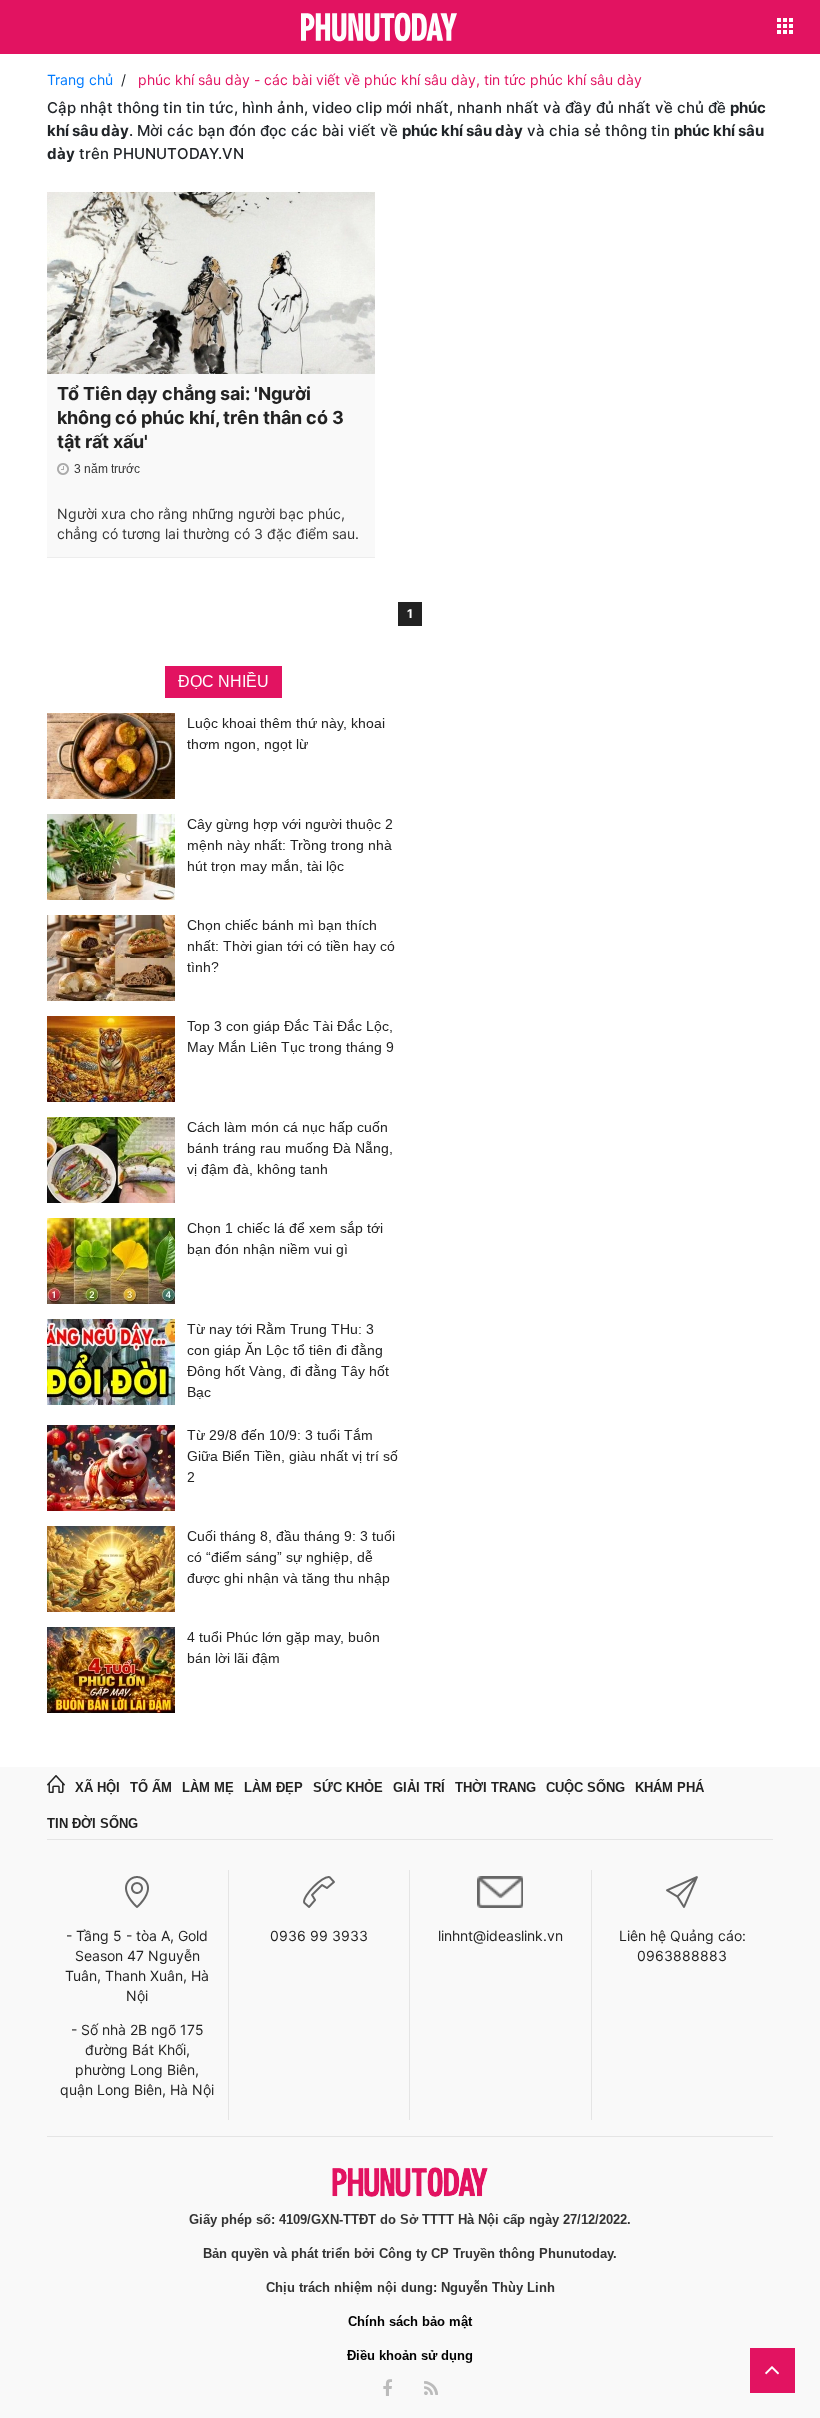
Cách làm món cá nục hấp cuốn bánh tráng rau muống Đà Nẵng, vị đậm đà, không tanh (290, 1148)
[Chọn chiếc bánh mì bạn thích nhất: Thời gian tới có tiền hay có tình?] (111, 958)
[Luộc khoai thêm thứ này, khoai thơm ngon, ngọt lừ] (111, 756)
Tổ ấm (151, 1787)
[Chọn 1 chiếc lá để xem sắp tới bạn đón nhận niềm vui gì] (111, 1261)
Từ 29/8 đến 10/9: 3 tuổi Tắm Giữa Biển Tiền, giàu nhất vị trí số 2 (292, 1456)
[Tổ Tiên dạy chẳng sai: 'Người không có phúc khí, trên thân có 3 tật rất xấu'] (211, 283)
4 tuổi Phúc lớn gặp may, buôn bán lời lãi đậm (283, 1647)
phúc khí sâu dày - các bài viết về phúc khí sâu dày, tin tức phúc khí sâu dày (390, 79)
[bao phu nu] (379, 28)
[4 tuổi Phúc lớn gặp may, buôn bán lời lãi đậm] (111, 1670)
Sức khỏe (348, 1787)
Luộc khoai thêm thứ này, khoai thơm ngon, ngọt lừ (286, 733)
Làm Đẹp (273, 1787)
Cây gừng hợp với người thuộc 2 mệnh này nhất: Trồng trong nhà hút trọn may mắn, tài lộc (290, 845)
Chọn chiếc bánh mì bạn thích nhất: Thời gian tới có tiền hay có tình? (291, 946)
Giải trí (419, 1787)
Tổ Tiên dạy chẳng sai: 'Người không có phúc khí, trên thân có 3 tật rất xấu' (200, 417)
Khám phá (669, 1787)
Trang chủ (80, 79)
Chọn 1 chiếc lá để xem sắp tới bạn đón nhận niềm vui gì (285, 1238)
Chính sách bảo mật (410, 2321)
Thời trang (495, 1787)
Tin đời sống (92, 1823)
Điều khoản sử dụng (410, 2355)
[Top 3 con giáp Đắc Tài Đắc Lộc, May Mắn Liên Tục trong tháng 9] (111, 1059)
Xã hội (97, 1787)
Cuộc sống (585, 1787)
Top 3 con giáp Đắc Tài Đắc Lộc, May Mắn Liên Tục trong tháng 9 (290, 1036)
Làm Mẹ (208, 1787)
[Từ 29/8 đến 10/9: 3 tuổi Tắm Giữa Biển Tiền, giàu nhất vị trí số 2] (111, 1468)
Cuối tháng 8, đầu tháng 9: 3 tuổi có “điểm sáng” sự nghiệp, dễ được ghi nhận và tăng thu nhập (291, 1557)
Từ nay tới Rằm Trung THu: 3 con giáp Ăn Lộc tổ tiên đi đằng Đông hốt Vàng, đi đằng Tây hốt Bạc (288, 1360)
